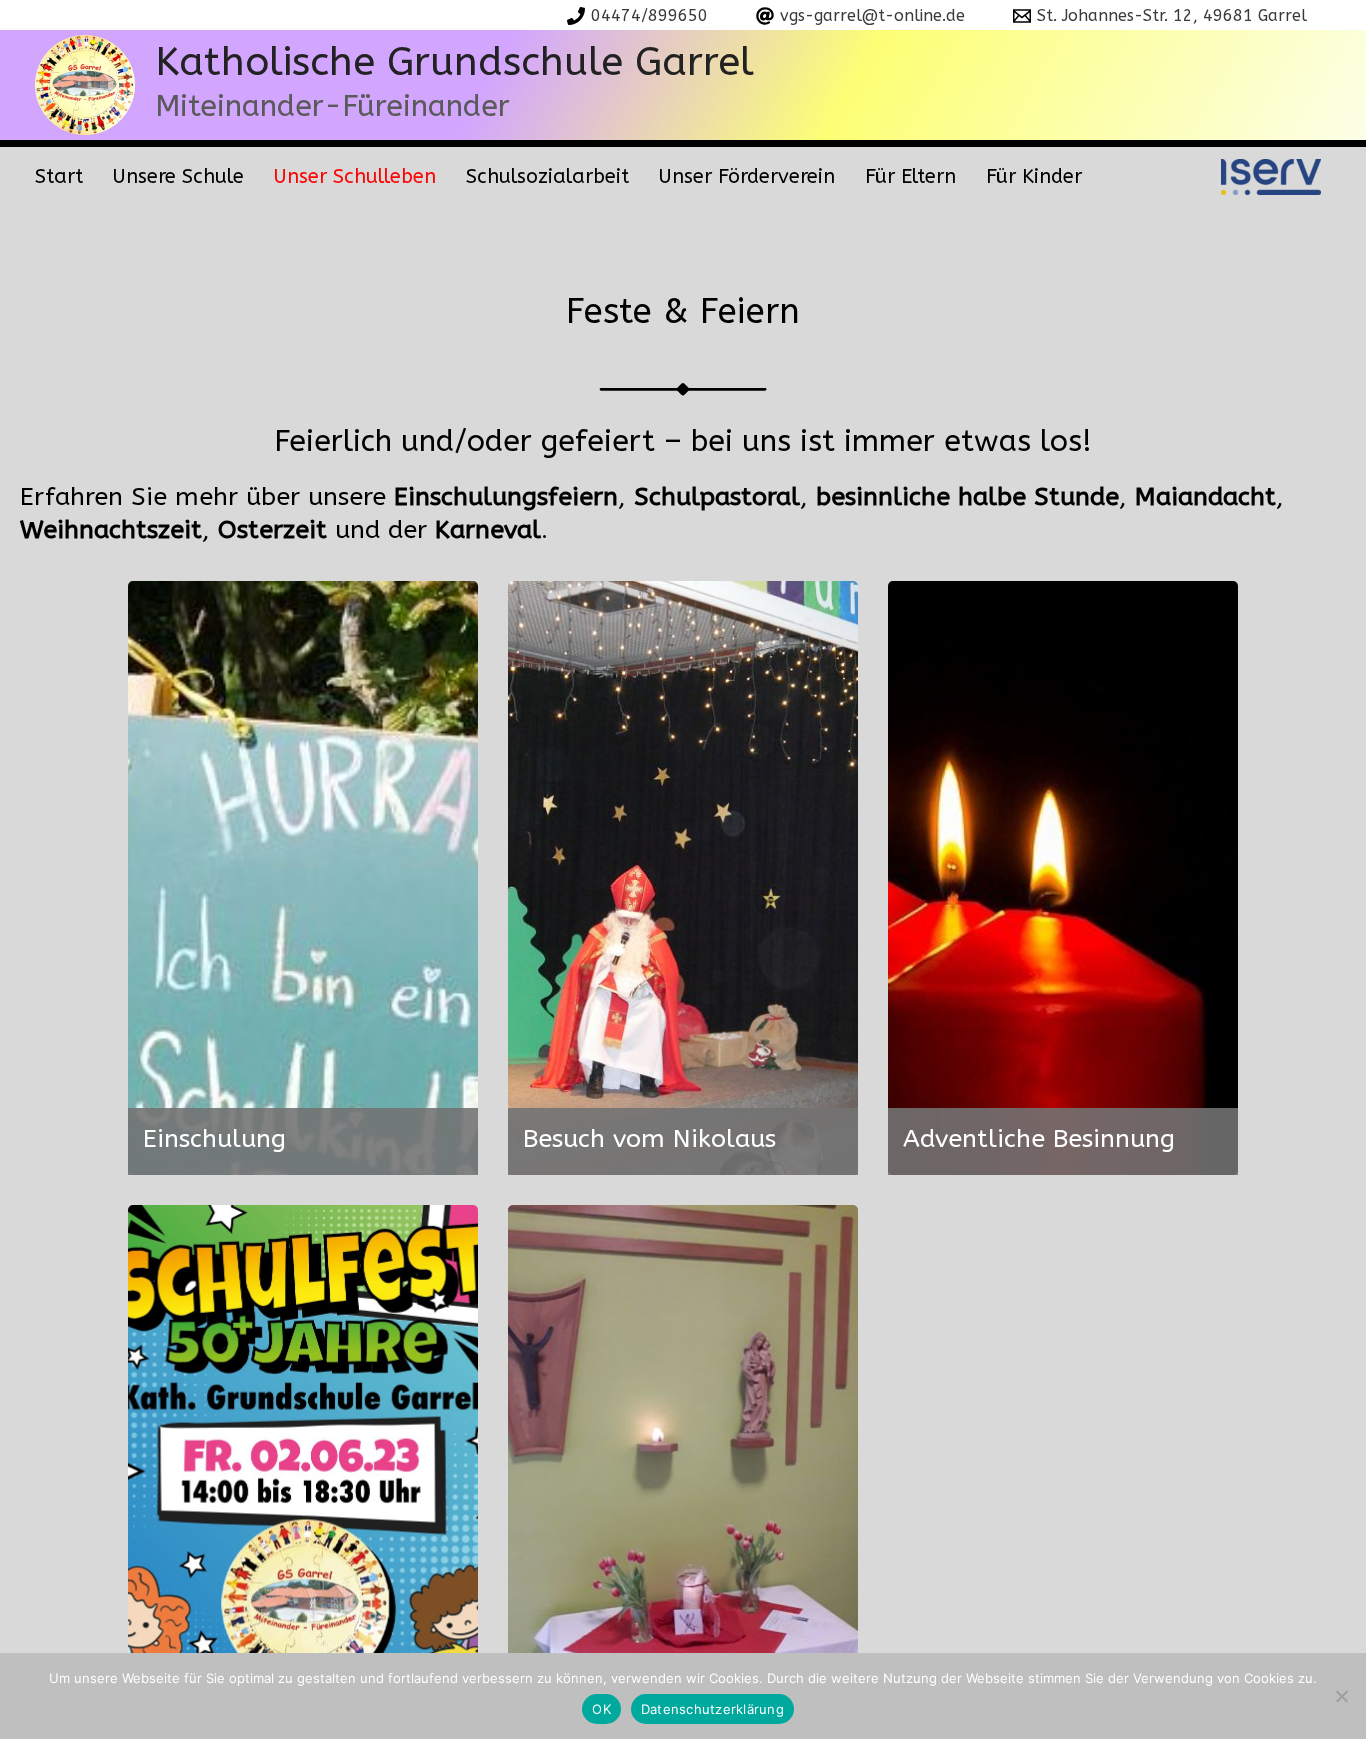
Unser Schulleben (355, 176)
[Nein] (1341, 1696)
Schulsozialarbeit (547, 176)
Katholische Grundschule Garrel (454, 61)
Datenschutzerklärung (712, 1709)
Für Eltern (910, 176)
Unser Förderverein (747, 176)
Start (59, 176)
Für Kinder (1034, 176)
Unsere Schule (178, 176)
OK (601, 1709)
